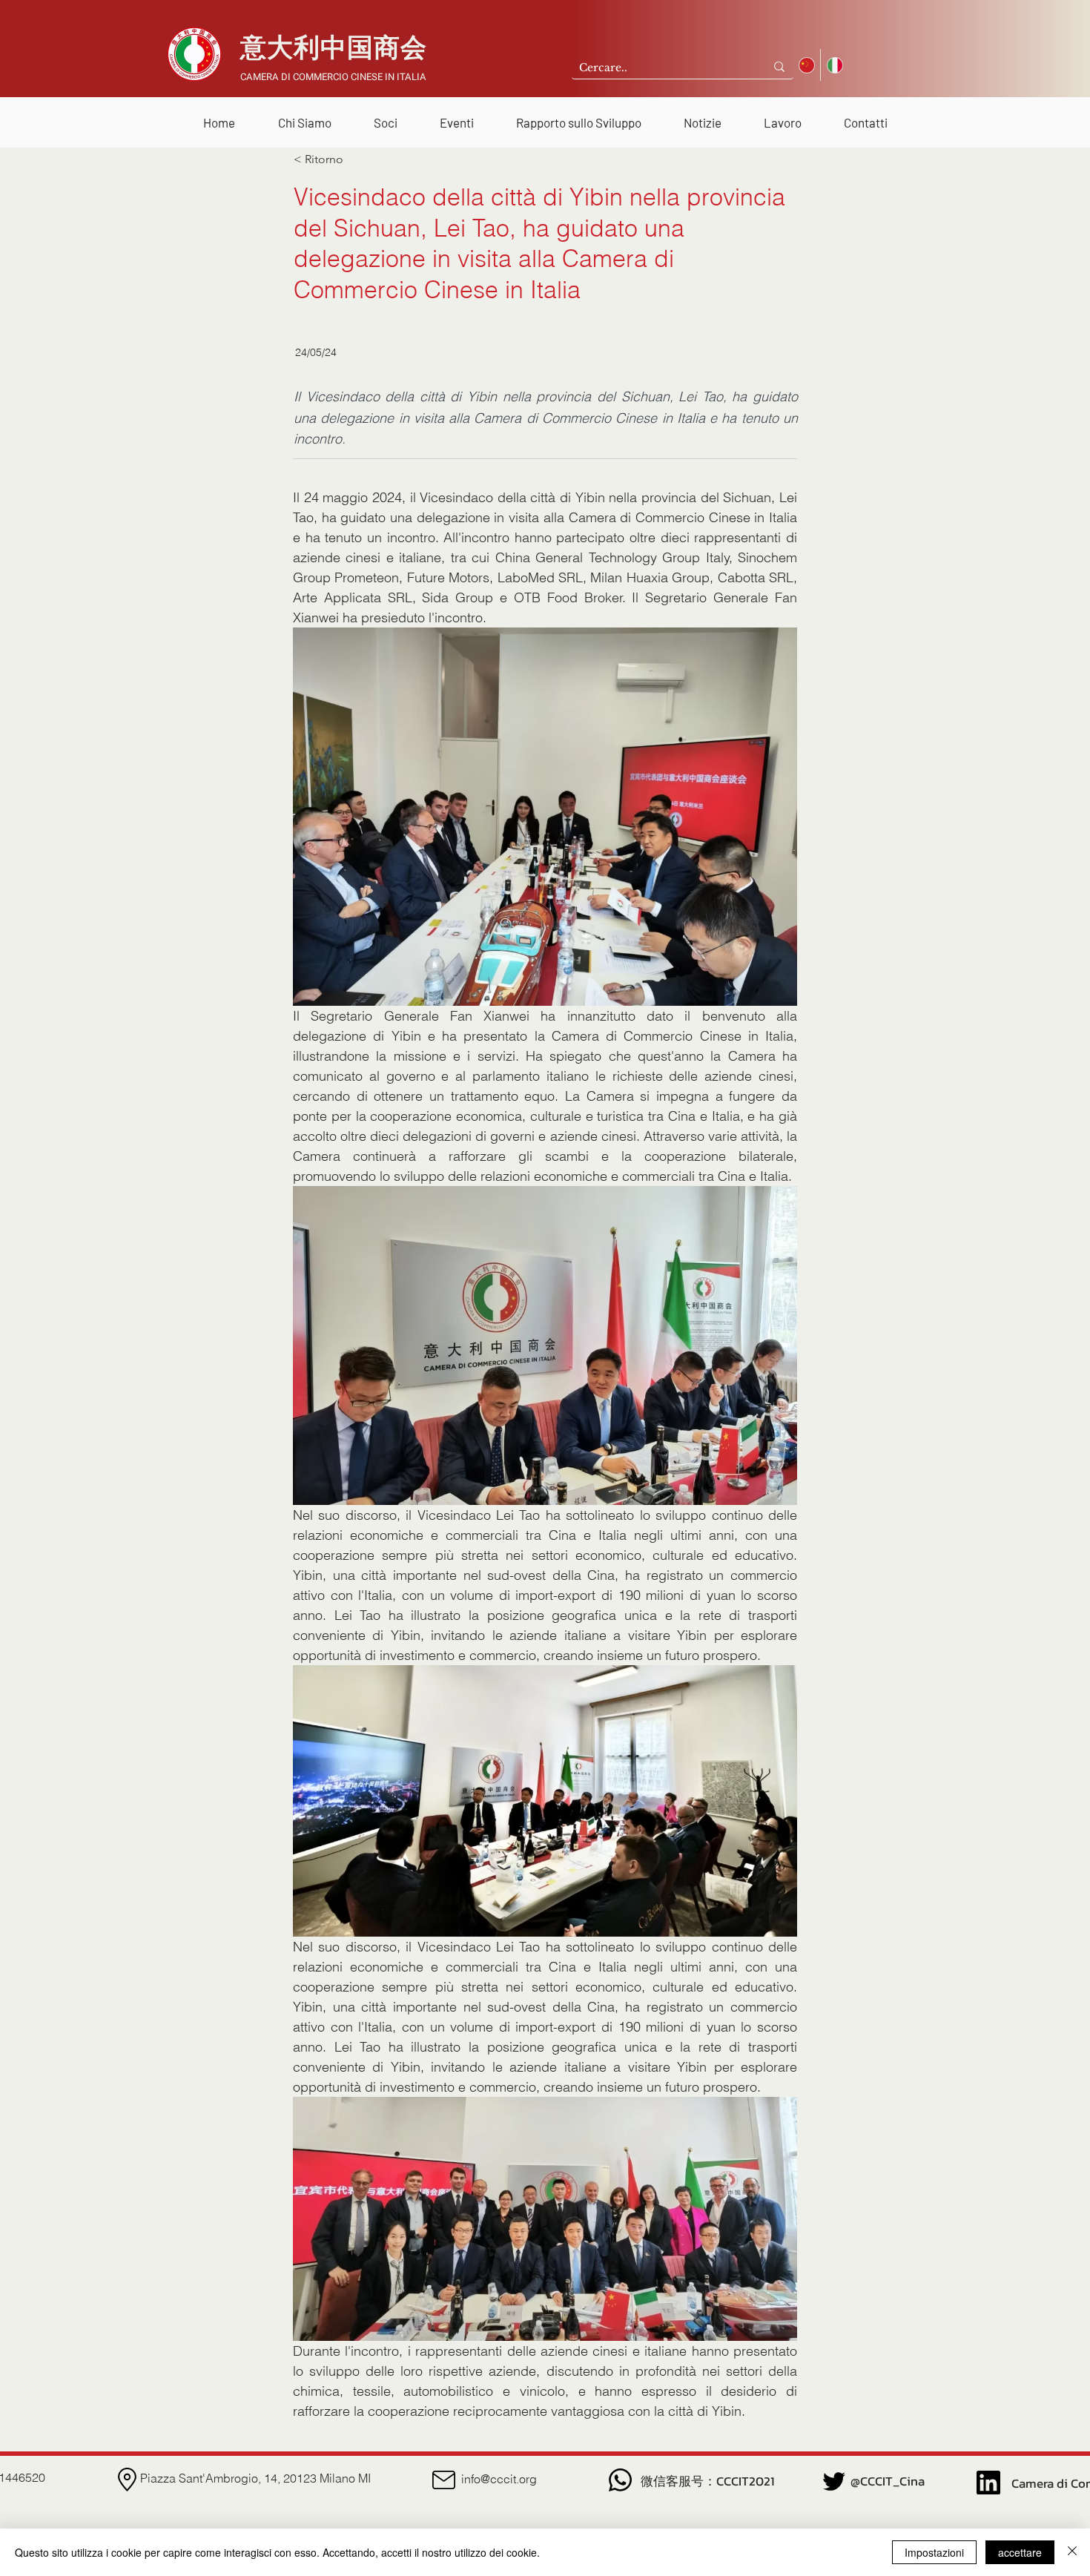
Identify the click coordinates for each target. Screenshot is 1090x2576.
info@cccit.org (499, 2479)
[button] (304, 116)
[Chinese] (807, 65)
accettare (1020, 2552)
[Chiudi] (1072, 2552)
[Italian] (834, 65)
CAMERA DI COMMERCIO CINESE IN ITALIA (333, 77)
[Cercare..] (779, 67)
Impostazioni (934, 2552)
